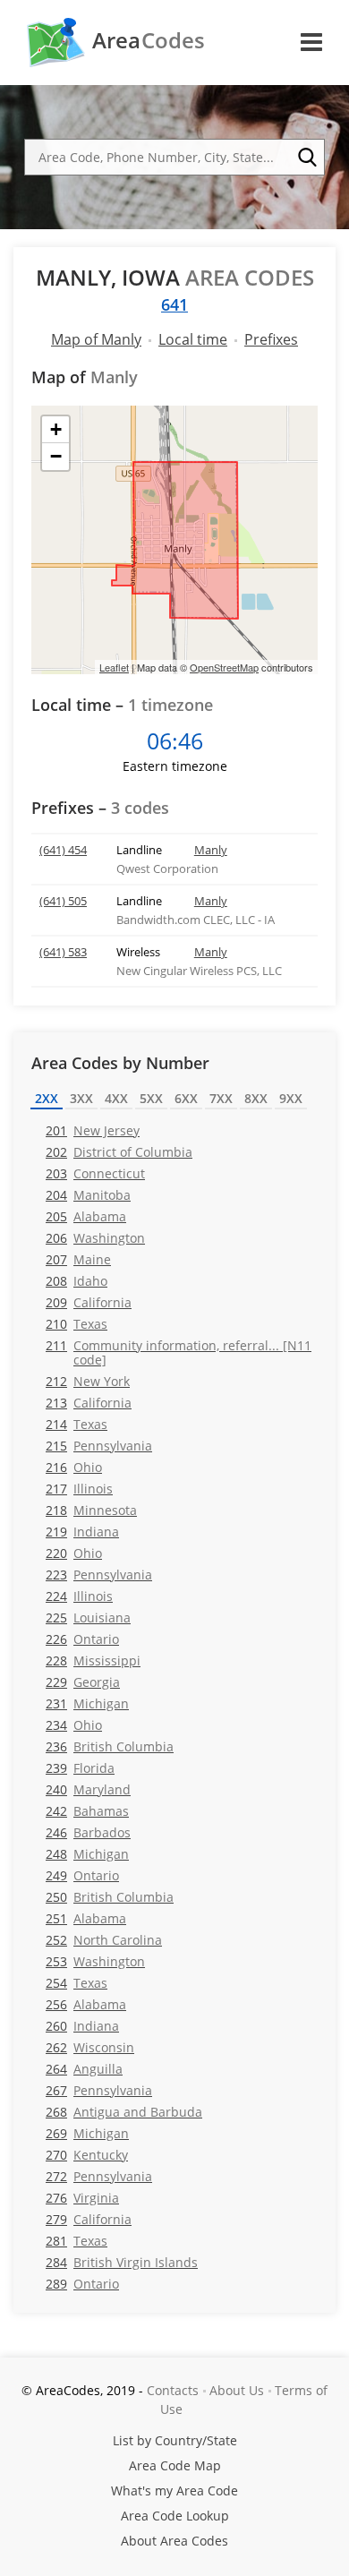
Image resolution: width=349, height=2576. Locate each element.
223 (99, 1575)
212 (88, 1381)
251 (86, 1918)
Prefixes (271, 339)
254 (77, 1983)
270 (87, 2155)
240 (88, 1789)
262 (90, 2047)
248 (87, 1854)
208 (77, 1281)
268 (124, 2112)
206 (95, 1238)
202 (119, 1152)
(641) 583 (63, 952)
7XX (221, 1098)
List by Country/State (175, 2440)
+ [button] (56, 429)
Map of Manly (96, 339)
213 (89, 1403)
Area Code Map (175, 2465)
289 (82, 2284)
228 (93, 1660)
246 (88, 1832)
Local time (193, 339)
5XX (151, 1098)
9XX (291, 1098)
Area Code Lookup (175, 2516)
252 (104, 1940)
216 (74, 1467)
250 (110, 1897)
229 (83, 1682)
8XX (256, 1098)
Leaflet (114, 667)
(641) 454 (63, 850)
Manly (211, 850)
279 (89, 2219)
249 (82, 1875)
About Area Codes (174, 2541)
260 (82, 2026)
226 (82, 1639)
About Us (237, 2390)
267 (99, 2090)
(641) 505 (63, 901)
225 (88, 1617)
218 (91, 1510)
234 (74, 1725)
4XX (116, 1098)
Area (149, 40)
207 (78, 1259)
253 (95, 1961)
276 (82, 2198)
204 (88, 1195)
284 (122, 2262)
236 (110, 1746)
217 (79, 1489)
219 (82, 1532)
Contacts (173, 2390)
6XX (186, 1098)
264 (84, 2069)
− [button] (56, 456)
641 (174, 304)
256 (86, 2004)
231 (87, 1703)
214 (77, 1424)
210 (77, 1324)
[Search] (307, 158)
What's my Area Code (174, 2490)
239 (80, 1768)
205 (86, 1216)
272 (99, 2176)
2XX (47, 1098)
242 (87, 1811)
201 (93, 1130)
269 (87, 2133)
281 (77, 2241)
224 (79, 1596)
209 (89, 1302)
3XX (81, 1098)
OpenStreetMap (224, 667)
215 (99, 1446)
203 (95, 1173)
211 (179, 1352)
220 (74, 1553)
